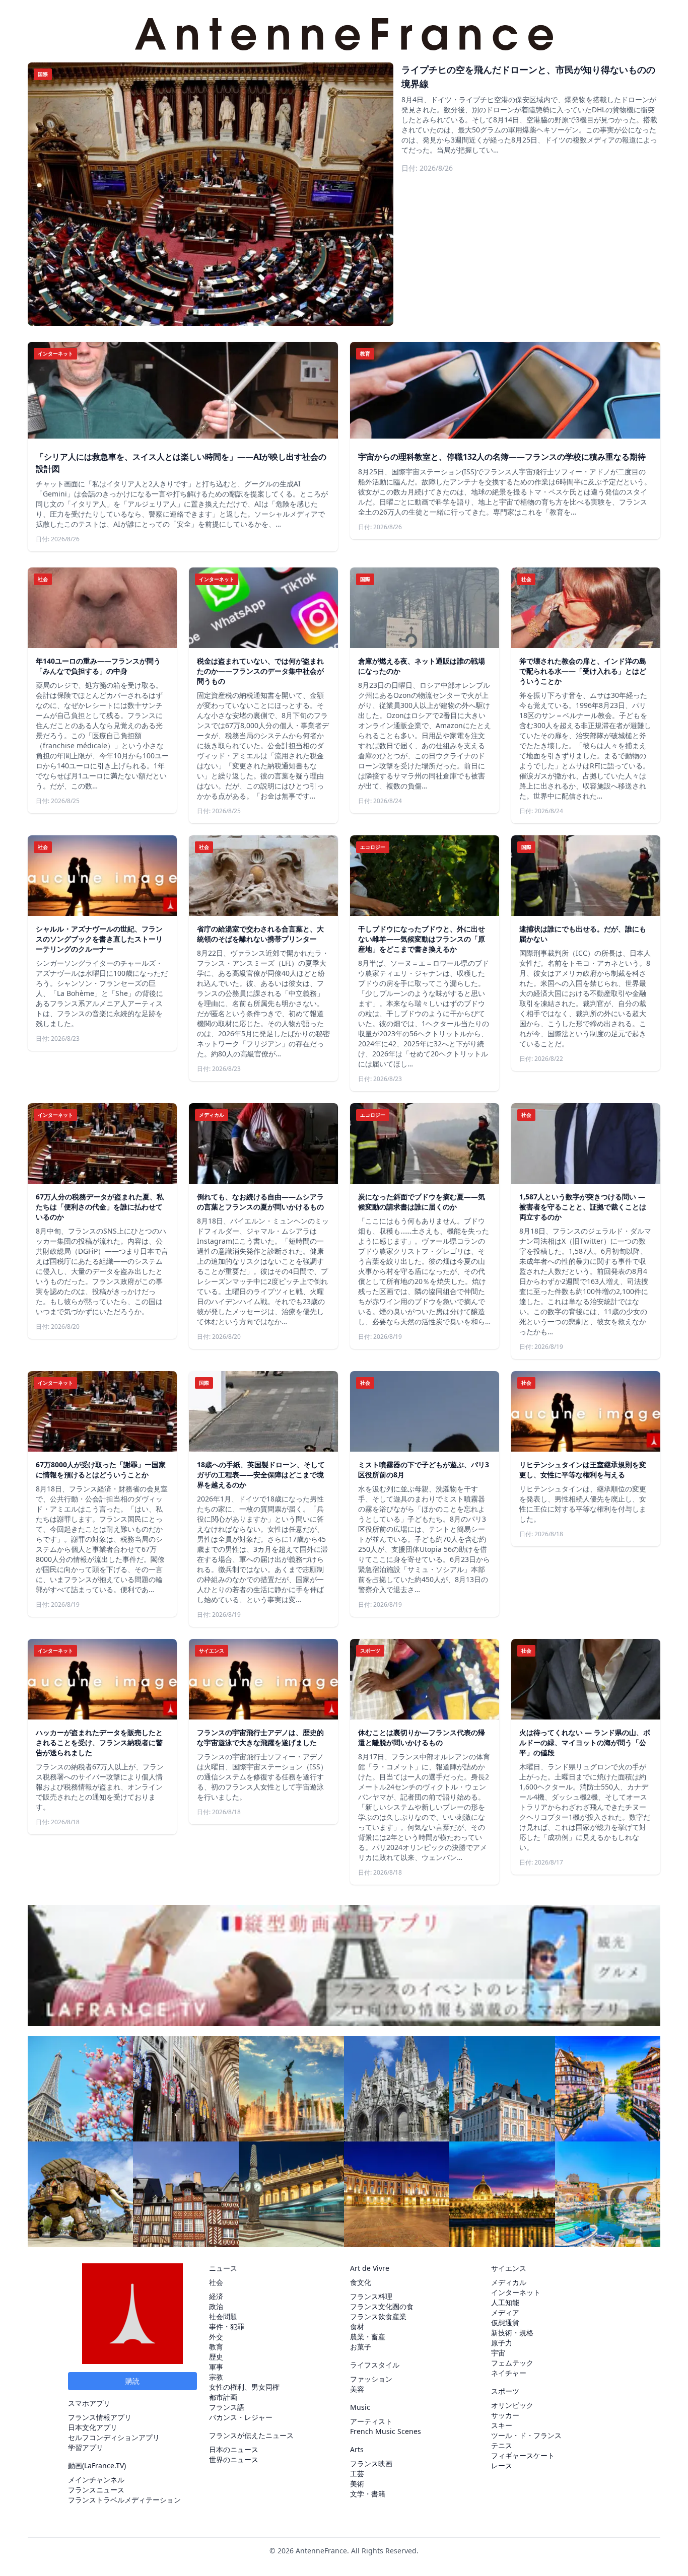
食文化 (361, 2282)
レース (502, 2465)
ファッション (371, 2379)
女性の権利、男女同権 (244, 2387)
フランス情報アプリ (100, 2417)
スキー (502, 2425)
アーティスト (371, 2421)
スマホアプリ (89, 2403)
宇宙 (498, 2353)
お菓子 (361, 2347)
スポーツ (505, 2391)
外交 (216, 2337)
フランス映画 (371, 2463)
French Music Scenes (386, 2431)
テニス (502, 2445)
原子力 (502, 2343)
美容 (357, 2389)
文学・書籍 (368, 2494)
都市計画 (223, 2397)
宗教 (216, 2377)
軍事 (216, 2367)
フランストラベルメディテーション (124, 2500)
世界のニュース (234, 2459)
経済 (216, 2296)
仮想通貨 (505, 2322)
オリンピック (512, 2405)
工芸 (357, 2474)
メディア (505, 2312)
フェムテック (512, 2363)
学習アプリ (86, 2447)
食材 (357, 2327)
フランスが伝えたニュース (251, 2435)
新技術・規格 (512, 2333)
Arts (357, 2449)
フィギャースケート (523, 2455)
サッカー (505, 2415)
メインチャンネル (96, 2480)
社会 (216, 2282)
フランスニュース (96, 2490)
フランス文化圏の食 (382, 2306)
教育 (216, 2347)
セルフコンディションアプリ (114, 2437)
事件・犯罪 (227, 2327)
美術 (357, 2484)
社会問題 (223, 2316)
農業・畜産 (368, 2337)
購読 (132, 2381)
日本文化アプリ (93, 2427)
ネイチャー (509, 2373)
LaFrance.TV (104, 2465)
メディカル (509, 2282)
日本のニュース (234, 2449)
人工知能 (505, 2302)
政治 (216, 2306)
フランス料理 (371, 2296)
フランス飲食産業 (378, 2316)
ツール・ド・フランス (526, 2435)
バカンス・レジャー (241, 2417)
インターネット (516, 2292)
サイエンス (509, 2268)
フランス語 (227, 2407)
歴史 (216, 2357)
